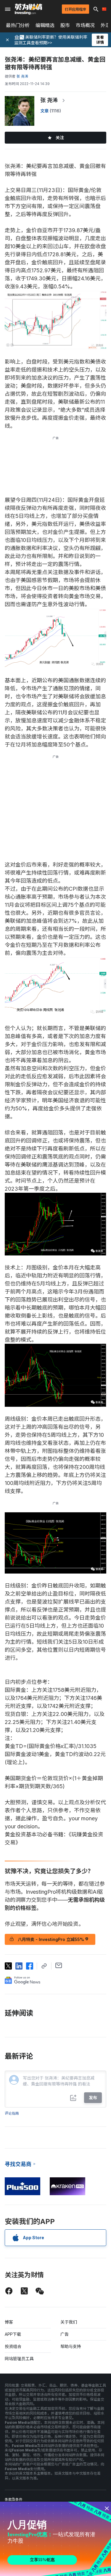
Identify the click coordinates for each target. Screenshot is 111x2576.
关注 (60, 137)
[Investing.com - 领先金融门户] (28, 9)
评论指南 (12, 2113)
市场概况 (85, 25)
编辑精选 (45, 25)
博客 (9, 2322)
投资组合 (13, 2346)
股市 (65, 25)
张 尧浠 (49, 100)
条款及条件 (14, 2499)
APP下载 (13, 2334)
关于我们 (69, 2322)
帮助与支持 (71, 2346)
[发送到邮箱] (59, 1965)
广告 (65, 2334)
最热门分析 (18, 25)
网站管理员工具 (19, 2359)
